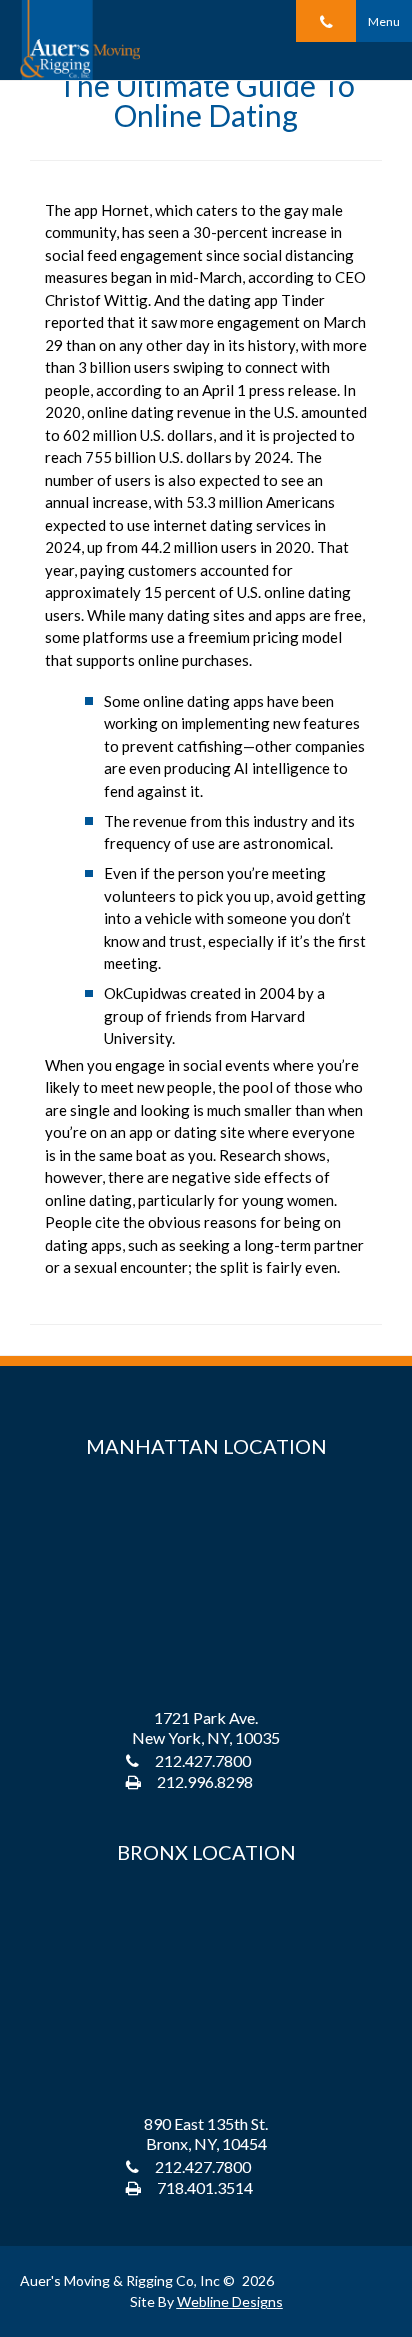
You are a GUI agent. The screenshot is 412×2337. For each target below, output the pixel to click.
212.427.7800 (203, 1760)
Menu (384, 21)
